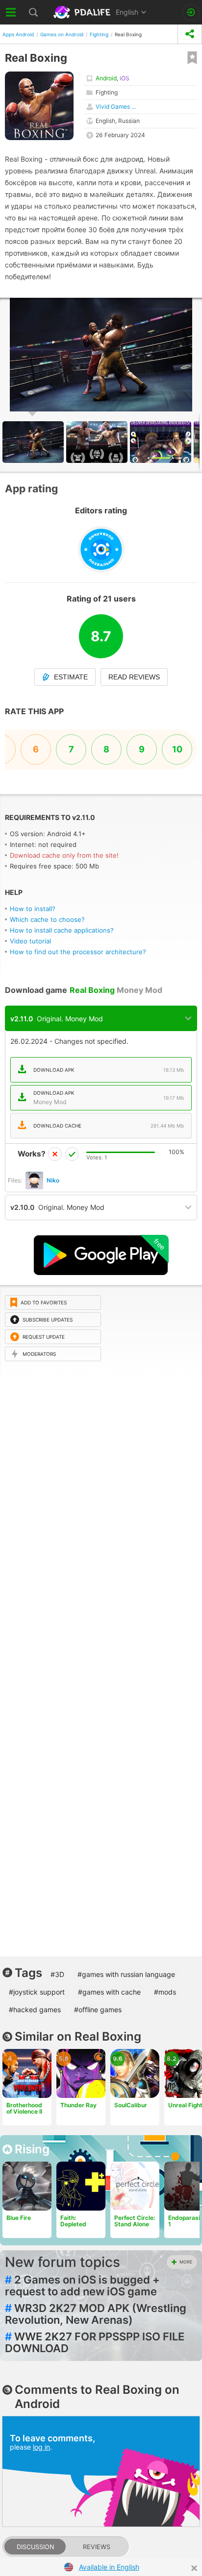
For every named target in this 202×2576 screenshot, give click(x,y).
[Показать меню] (11, 12)
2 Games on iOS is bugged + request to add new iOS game (82, 2286)
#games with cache (109, 1992)
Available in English (109, 2567)
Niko (53, 1180)
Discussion (35, 2547)
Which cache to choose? (47, 919)
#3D (57, 1974)
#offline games (98, 2010)
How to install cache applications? (62, 930)
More (186, 2262)
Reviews (97, 2547)
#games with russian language (126, 1974)
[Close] (194, 2568)
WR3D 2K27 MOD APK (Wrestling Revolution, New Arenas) (96, 2314)
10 (177, 749)
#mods (165, 1992)
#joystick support (37, 1992)
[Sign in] (191, 12)
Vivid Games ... (116, 107)
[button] (98, 442)
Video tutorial (30, 941)
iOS (125, 78)
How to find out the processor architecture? (78, 952)
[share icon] (190, 34)
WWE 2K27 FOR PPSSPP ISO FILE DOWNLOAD (95, 2342)
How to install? (33, 909)
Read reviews (134, 677)
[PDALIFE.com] (83, 12)
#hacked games (35, 2010)
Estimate (71, 677)
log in (41, 2447)
